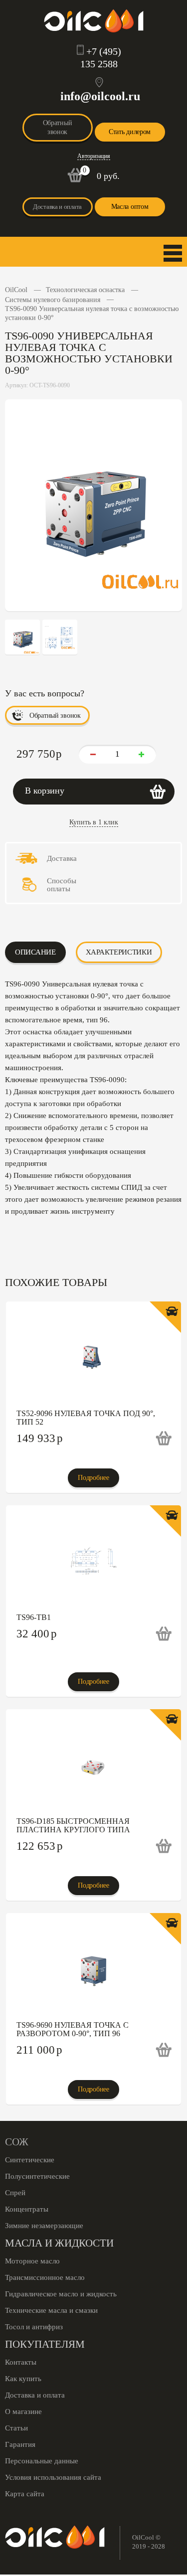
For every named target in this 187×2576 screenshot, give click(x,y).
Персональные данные (42, 2461)
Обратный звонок (58, 127)
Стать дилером (130, 132)
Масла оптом (130, 207)
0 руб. (108, 176)
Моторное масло (32, 2261)
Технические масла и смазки (51, 2310)
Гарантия (20, 2444)
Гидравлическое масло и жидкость (61, 2294)
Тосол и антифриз (34, 2327)
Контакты (21, 2362)
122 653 (40, 1846)
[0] (75, 180)
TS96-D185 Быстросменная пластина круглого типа (73, 1825)
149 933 (40, 1438)
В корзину (45, 791)
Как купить (23, 2379)
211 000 (39, 2050)
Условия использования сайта (53, 2477)
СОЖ (17, 2142)
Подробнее (93, 1478)
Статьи (16, 2428)
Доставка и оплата (57, 207)
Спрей (15, 2193)
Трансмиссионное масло (45, 2277)
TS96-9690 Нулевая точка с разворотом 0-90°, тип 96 (73, 2029)
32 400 (37, 1634)
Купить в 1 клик (94, 822)
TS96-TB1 (34, 1617)
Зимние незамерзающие (44, 2226)
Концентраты (27, 2209)
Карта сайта (25, 2494)
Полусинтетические (37, 2176)
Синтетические (30, 2160)
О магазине (23, 2412)
